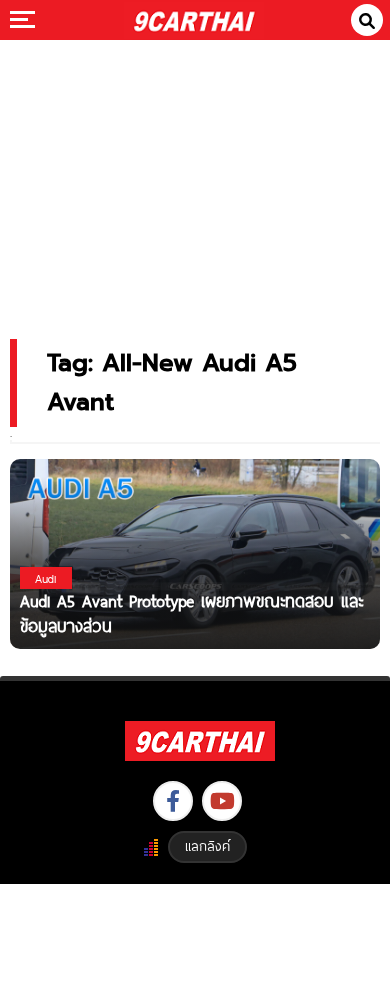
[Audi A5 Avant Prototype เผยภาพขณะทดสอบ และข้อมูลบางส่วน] (195, 552)
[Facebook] (173, 801)
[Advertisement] (195, 175)
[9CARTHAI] (194, 20)
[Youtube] (222, 801)
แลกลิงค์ (207, 846)
